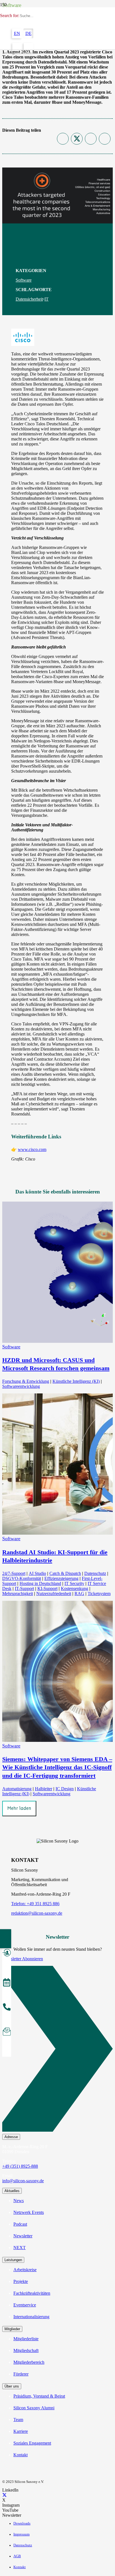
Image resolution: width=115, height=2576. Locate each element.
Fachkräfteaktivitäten (32, 2293)
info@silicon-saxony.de (23, 2181)
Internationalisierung (31, 2317)
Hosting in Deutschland (40, 1583)
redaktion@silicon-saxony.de (37, 1913)
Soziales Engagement (32, 2443)
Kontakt (21, 2455)
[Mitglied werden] (7, 1954)
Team (18, 2420)
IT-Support (24, 1588)
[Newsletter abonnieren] (7, 2032)
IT (46, 299)
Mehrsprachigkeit (18, 1594)
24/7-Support (14, 1573)
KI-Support (47, 1588)
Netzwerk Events (29, 2212)
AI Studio (37, 1573)
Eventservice (25, 2305)
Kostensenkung (75, 1588)
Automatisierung (17, 1789)
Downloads (22, 2523)
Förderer (21, 2374)
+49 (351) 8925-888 (20, 2166)
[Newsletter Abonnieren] (57, 2050)
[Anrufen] (7, 2008)
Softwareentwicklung (21, 1386)
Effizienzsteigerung (61, 1578)
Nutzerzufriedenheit (54, 1594)
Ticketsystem (99, 1594)
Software (24, 280)
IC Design (65, 1789)
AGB (17, 2556)
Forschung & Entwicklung (26, 1381)
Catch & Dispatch (65, 1573)
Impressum (21, 2534)
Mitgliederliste (26, 2339)
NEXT (20, 2248)
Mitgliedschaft (26, 2350)
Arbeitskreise (25, 2270)
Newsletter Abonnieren (23, 1959)
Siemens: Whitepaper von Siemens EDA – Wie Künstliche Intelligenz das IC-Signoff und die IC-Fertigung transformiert (57, 1767)
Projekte (21, 2281)
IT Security (74, 1583)
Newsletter (23, 2236)
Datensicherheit (29, 299)
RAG (79, 1594)
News (19, 2201)
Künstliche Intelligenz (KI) (76, 1381)
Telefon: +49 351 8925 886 (35, 1904)
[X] (4, 2495)
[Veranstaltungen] (7, 1983)
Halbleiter (44, 1789)
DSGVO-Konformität (22, 1578)
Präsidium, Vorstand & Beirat (39, 2396)
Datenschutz (95, 1573)
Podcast (20, 2224)
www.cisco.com (32, 1149)
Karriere (21, 2431)
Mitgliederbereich (29, 2362)
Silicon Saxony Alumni (34, 2408)
